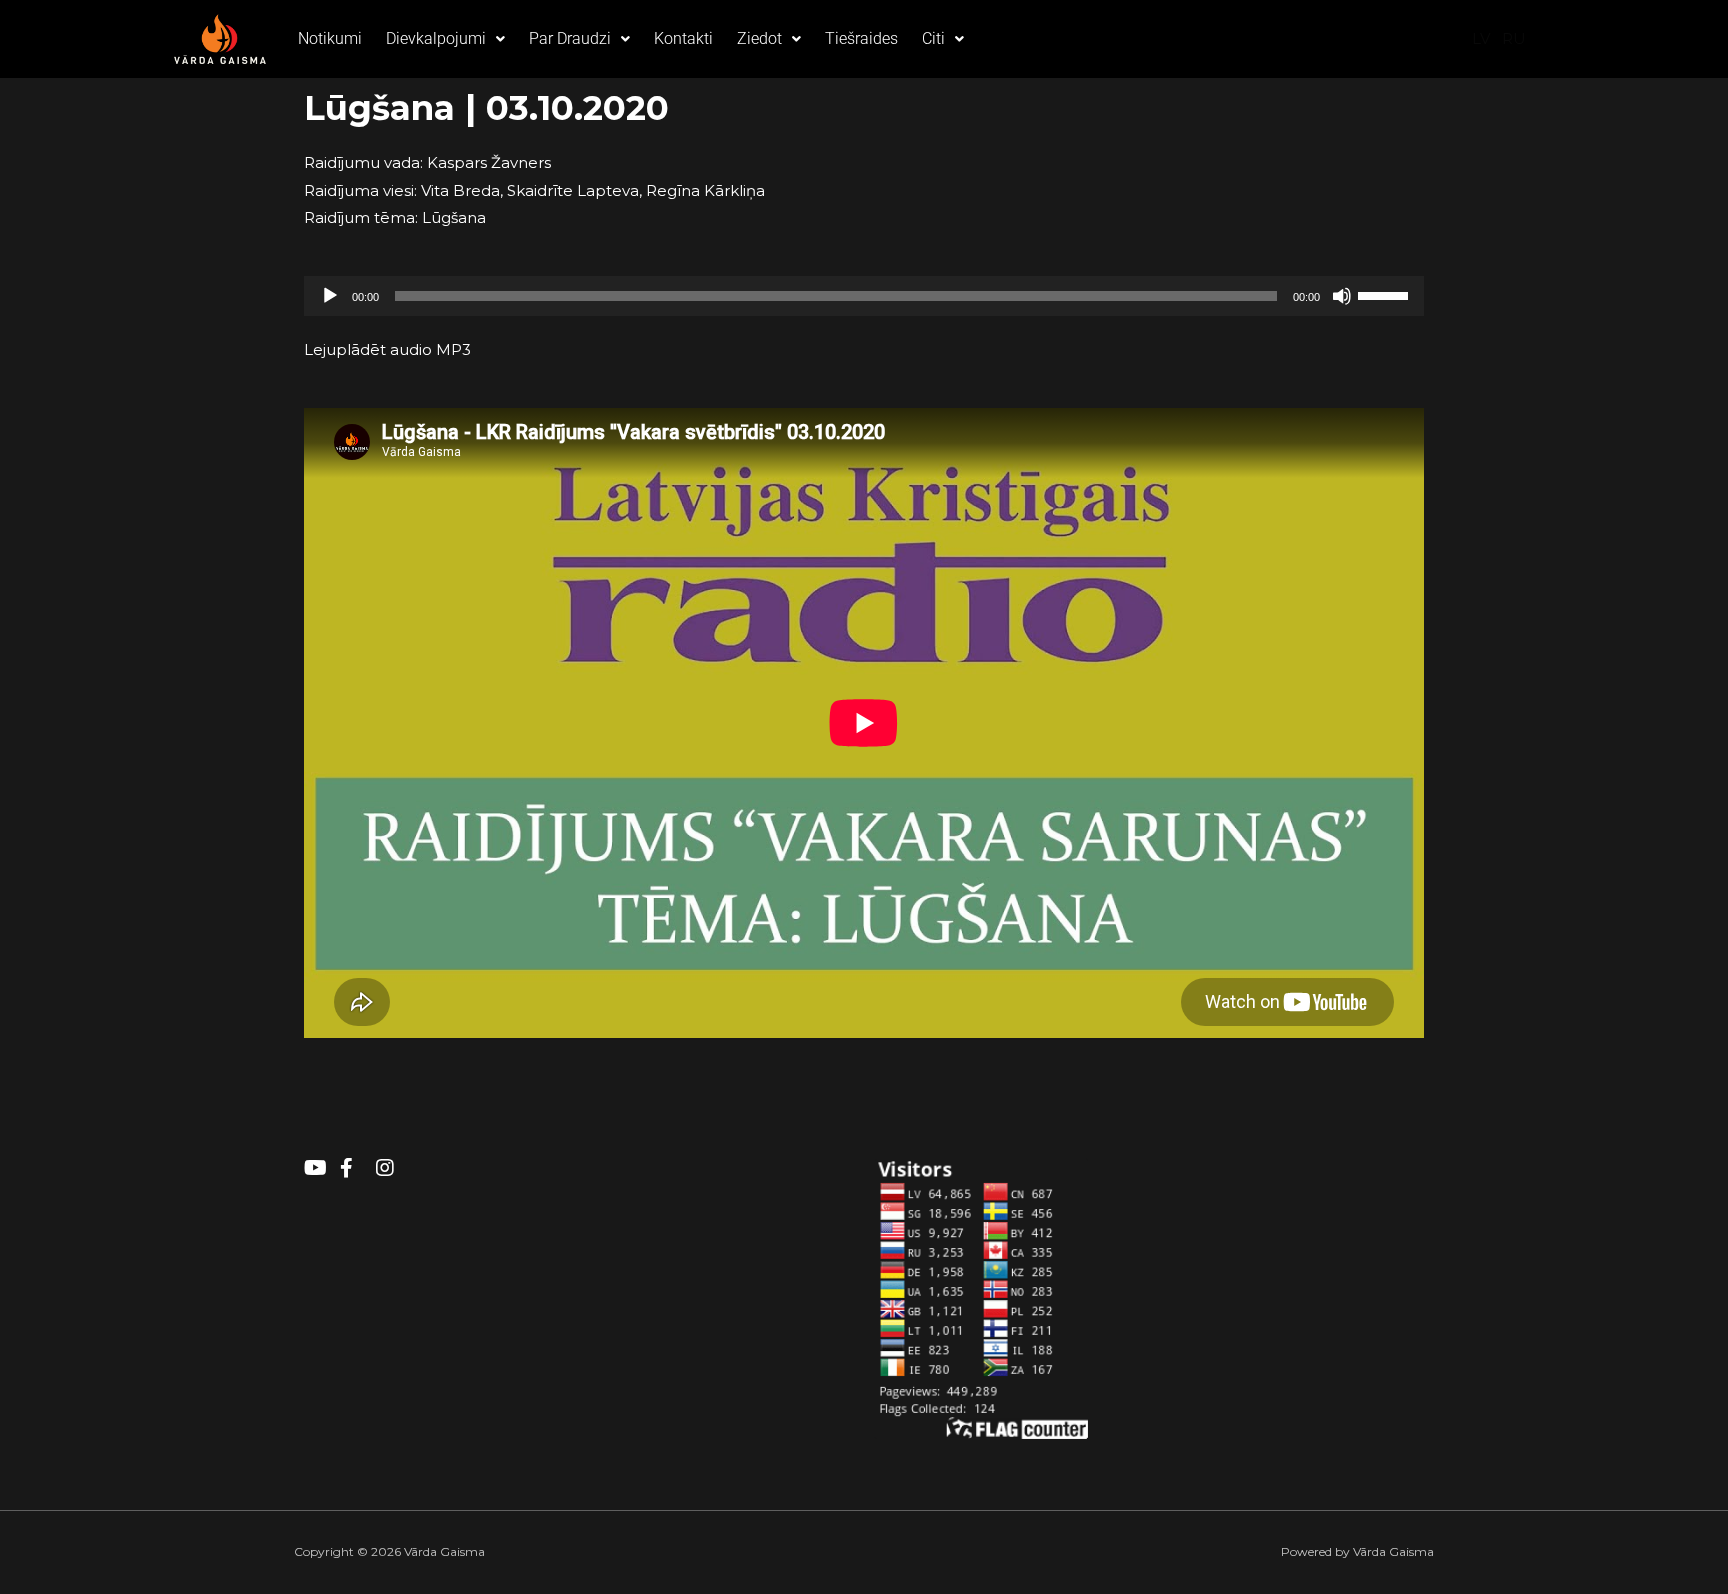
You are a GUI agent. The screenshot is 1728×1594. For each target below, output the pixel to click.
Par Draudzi (570, 38)
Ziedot (759, 38)
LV (1481, 38)
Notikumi (330, 38)
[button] (445, 39)
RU (1514, 38)
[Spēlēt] (330, 296)
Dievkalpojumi (436, 38)
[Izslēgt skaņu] (1342, 296)
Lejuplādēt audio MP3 (387, 349)
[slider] (1386, 294)
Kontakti (683, 38)
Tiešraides (861, 38)
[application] (864, 296)
